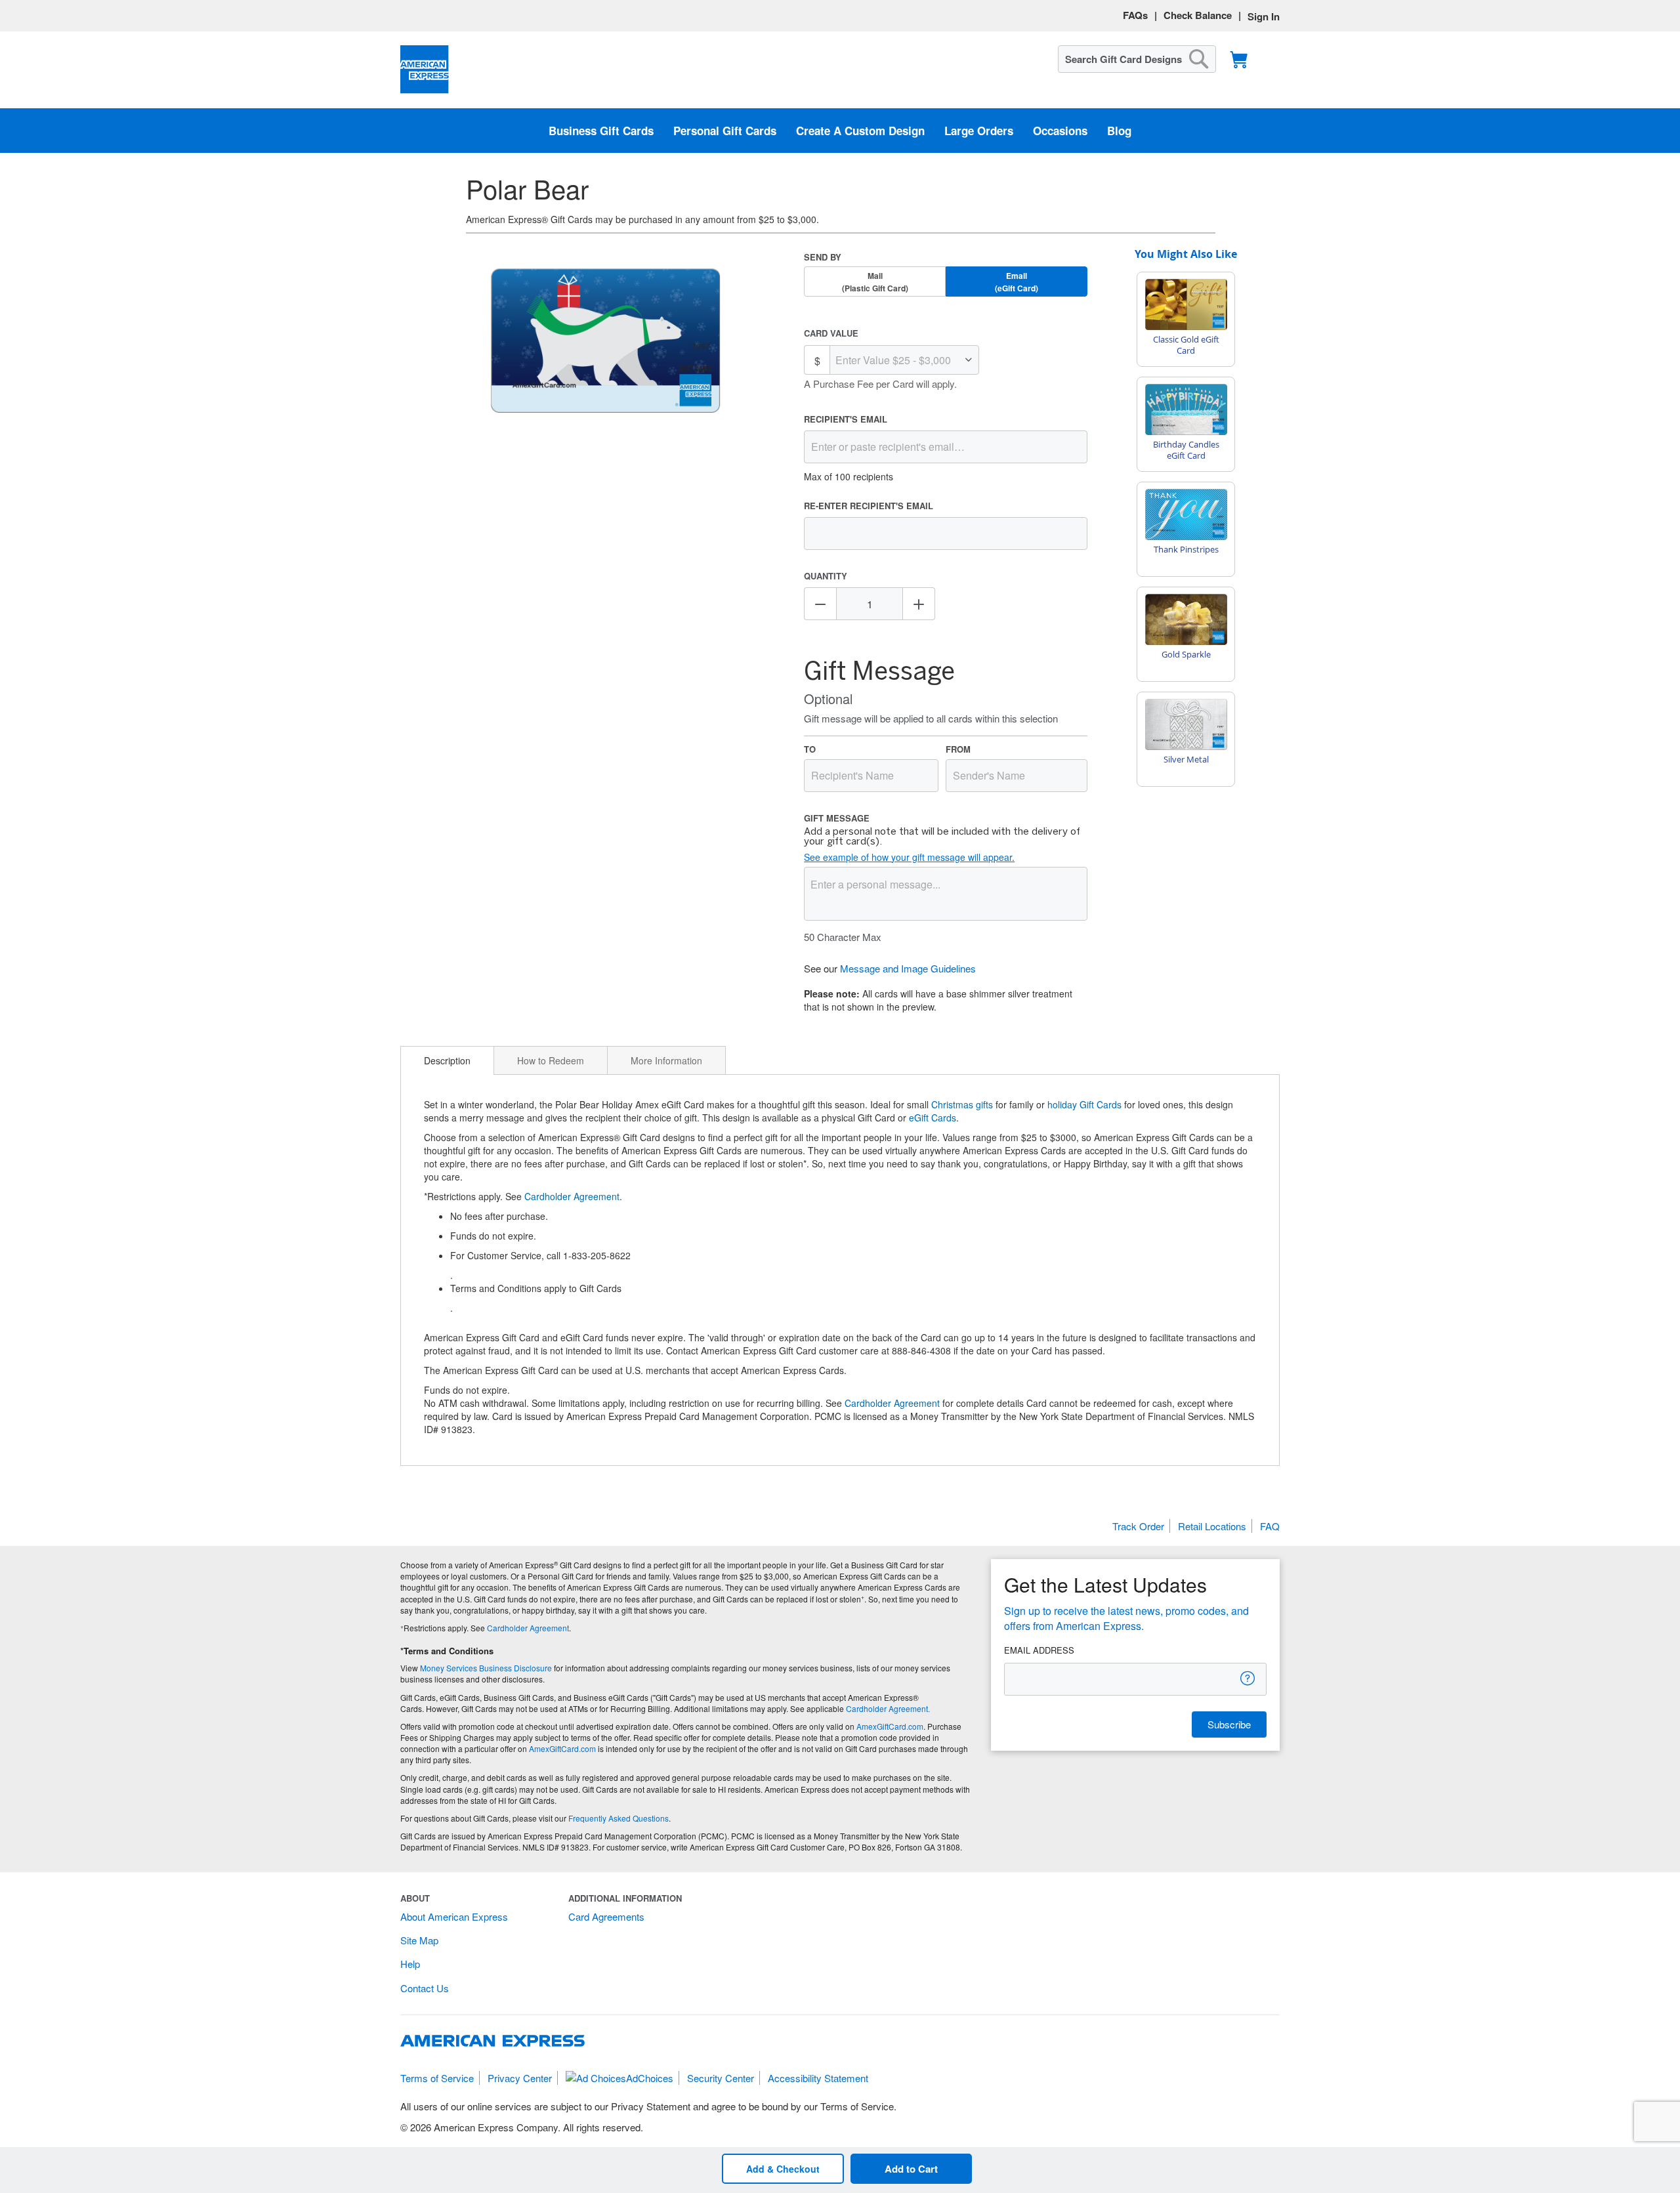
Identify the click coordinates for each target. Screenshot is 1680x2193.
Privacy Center (520, 2078)
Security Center (721, 2078)
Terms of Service (437, 2078)
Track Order (1138, 1526)
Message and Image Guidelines (908, 968)
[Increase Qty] (919, 604)
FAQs (1135, 15)
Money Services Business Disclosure (486, 1668)
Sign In (1264, 16)
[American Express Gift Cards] (425, 70)
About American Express (454, 1916)
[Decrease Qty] (820, 604)
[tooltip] (1248, 1678)
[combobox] (1137, 59)
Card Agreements (606, 1916)
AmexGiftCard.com (890, 1726)
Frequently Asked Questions (619, 1818)
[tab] (447, 1060)
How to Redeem (551, 1060)
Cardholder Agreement (572, 1196)
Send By (823, 257)
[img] (606, 342)
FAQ (1270, 1526)
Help (410, 1964)
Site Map (419, 1940)
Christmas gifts (962, 1104)
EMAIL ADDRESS (1039, 1650)
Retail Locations (1212, 1526)
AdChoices (650, 2078)
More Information (666, 1060)
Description (447, 1060)
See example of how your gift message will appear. (909, 857)
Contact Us (425, 1988)
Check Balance (1198, 15)
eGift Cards (933, 1117)
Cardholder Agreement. (888, 1708)
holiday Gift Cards (1084, 1104)
